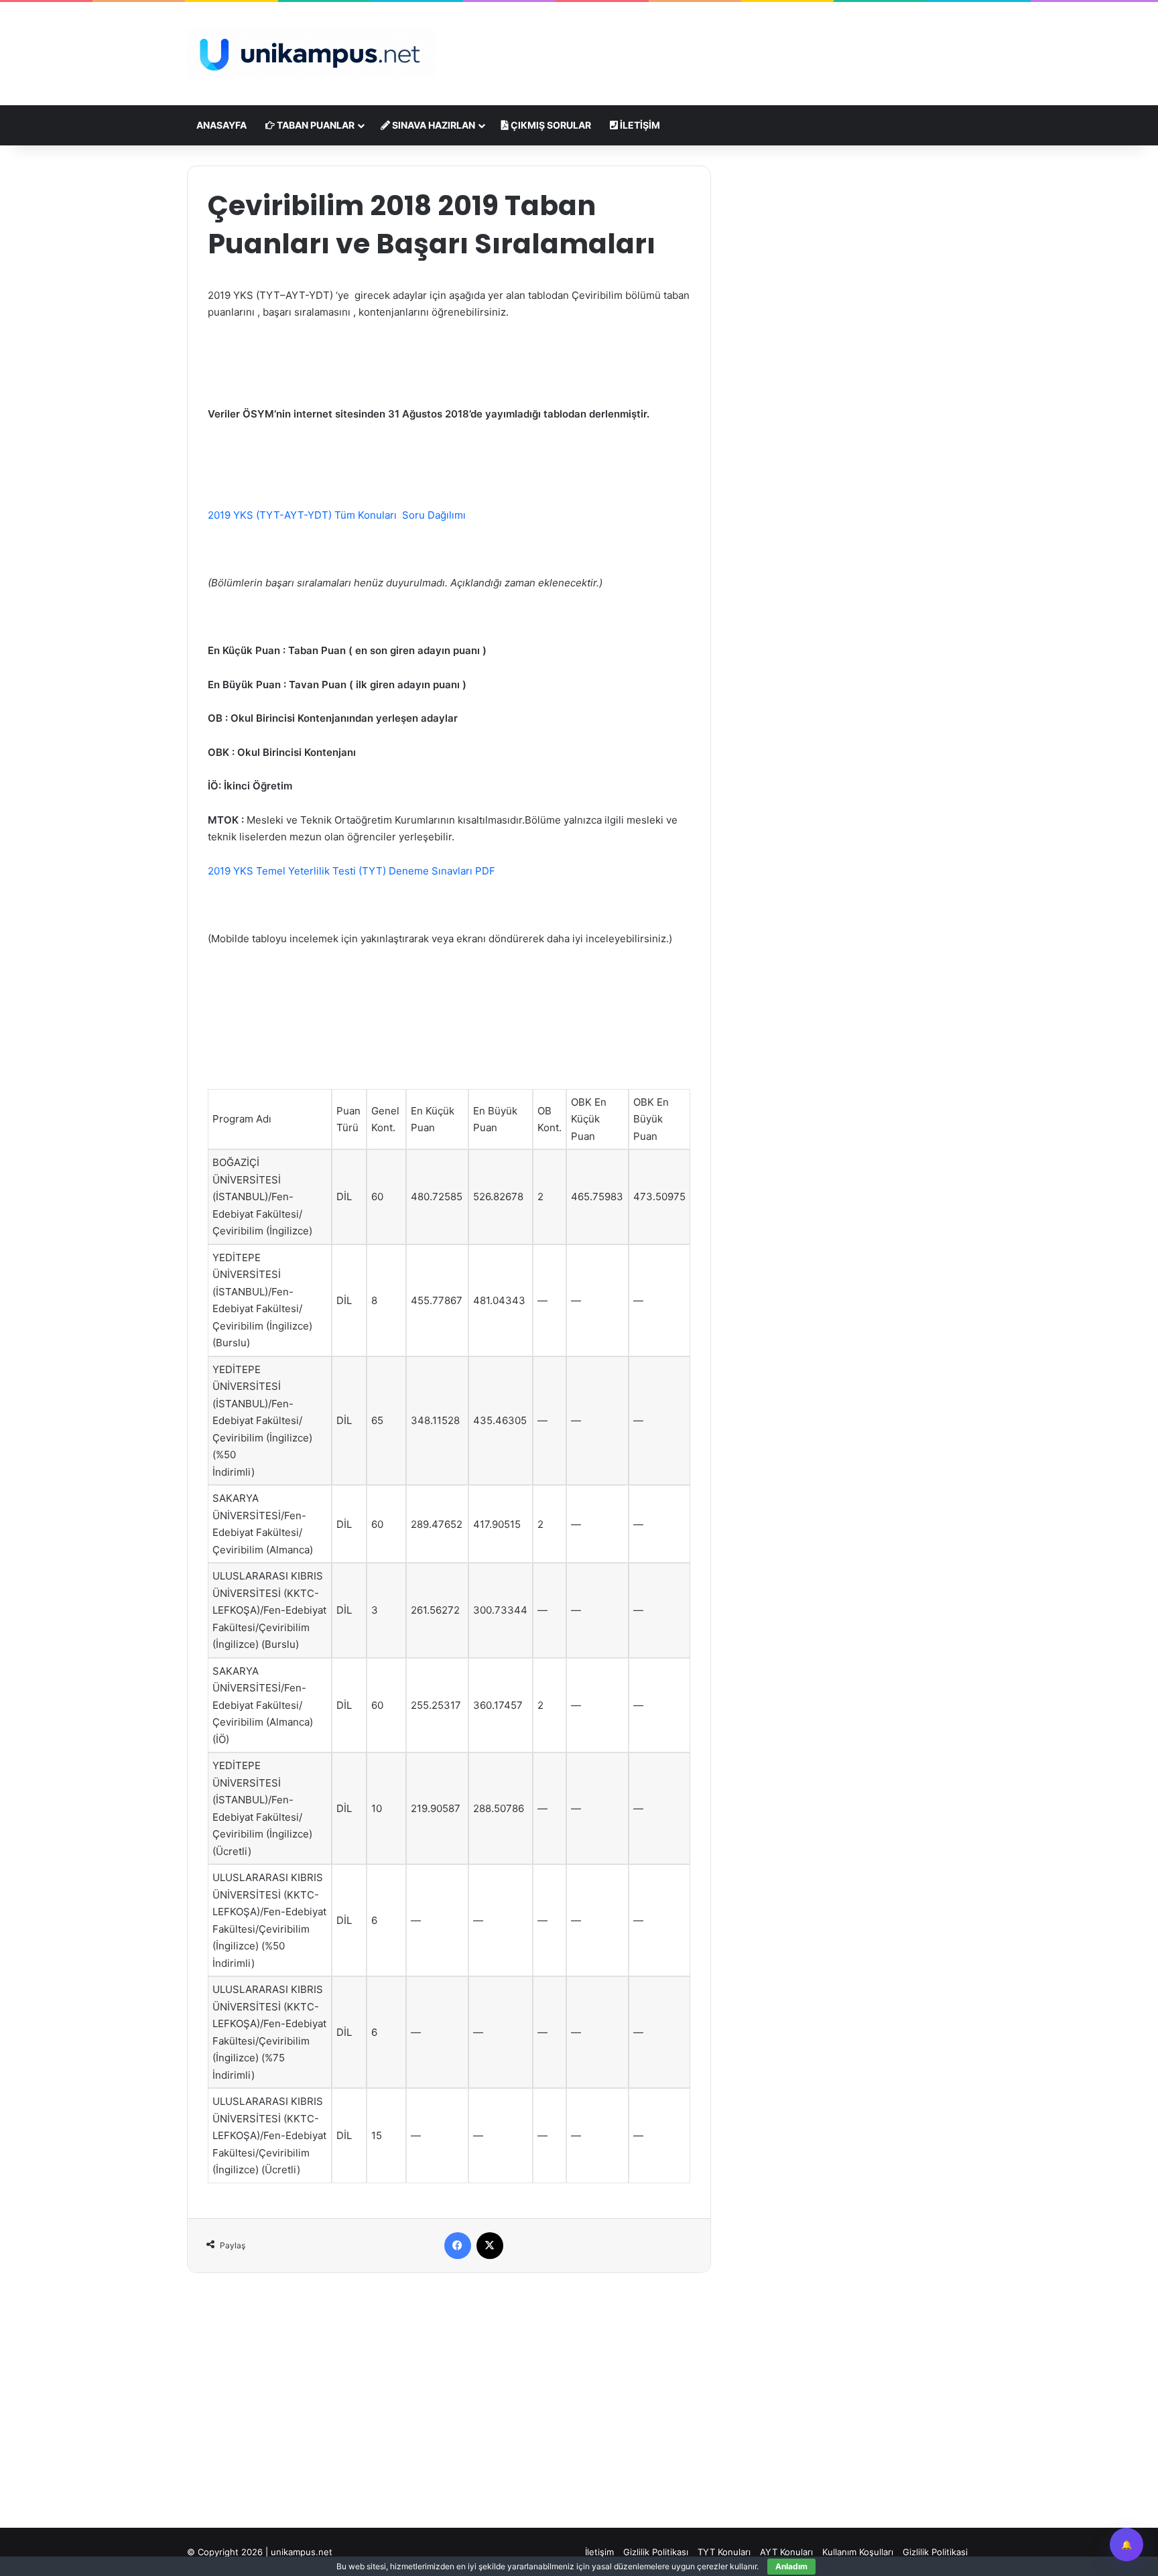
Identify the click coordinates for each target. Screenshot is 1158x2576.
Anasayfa (221, 125)
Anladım (791, 2566)
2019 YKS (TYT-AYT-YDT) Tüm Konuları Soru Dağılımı (337, 515)
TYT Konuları (724, 2552)
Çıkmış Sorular (550, 125)
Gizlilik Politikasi (935, 2552)
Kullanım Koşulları (858, 2552)
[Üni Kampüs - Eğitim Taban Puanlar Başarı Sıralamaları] (311, 54)
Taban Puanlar (315, 125)
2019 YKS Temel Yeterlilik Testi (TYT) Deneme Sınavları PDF (351, 871)
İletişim (639, 125)
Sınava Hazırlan (433, 125)
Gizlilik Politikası (656, 2552)
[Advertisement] (713, 46)
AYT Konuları (786, 2552)
